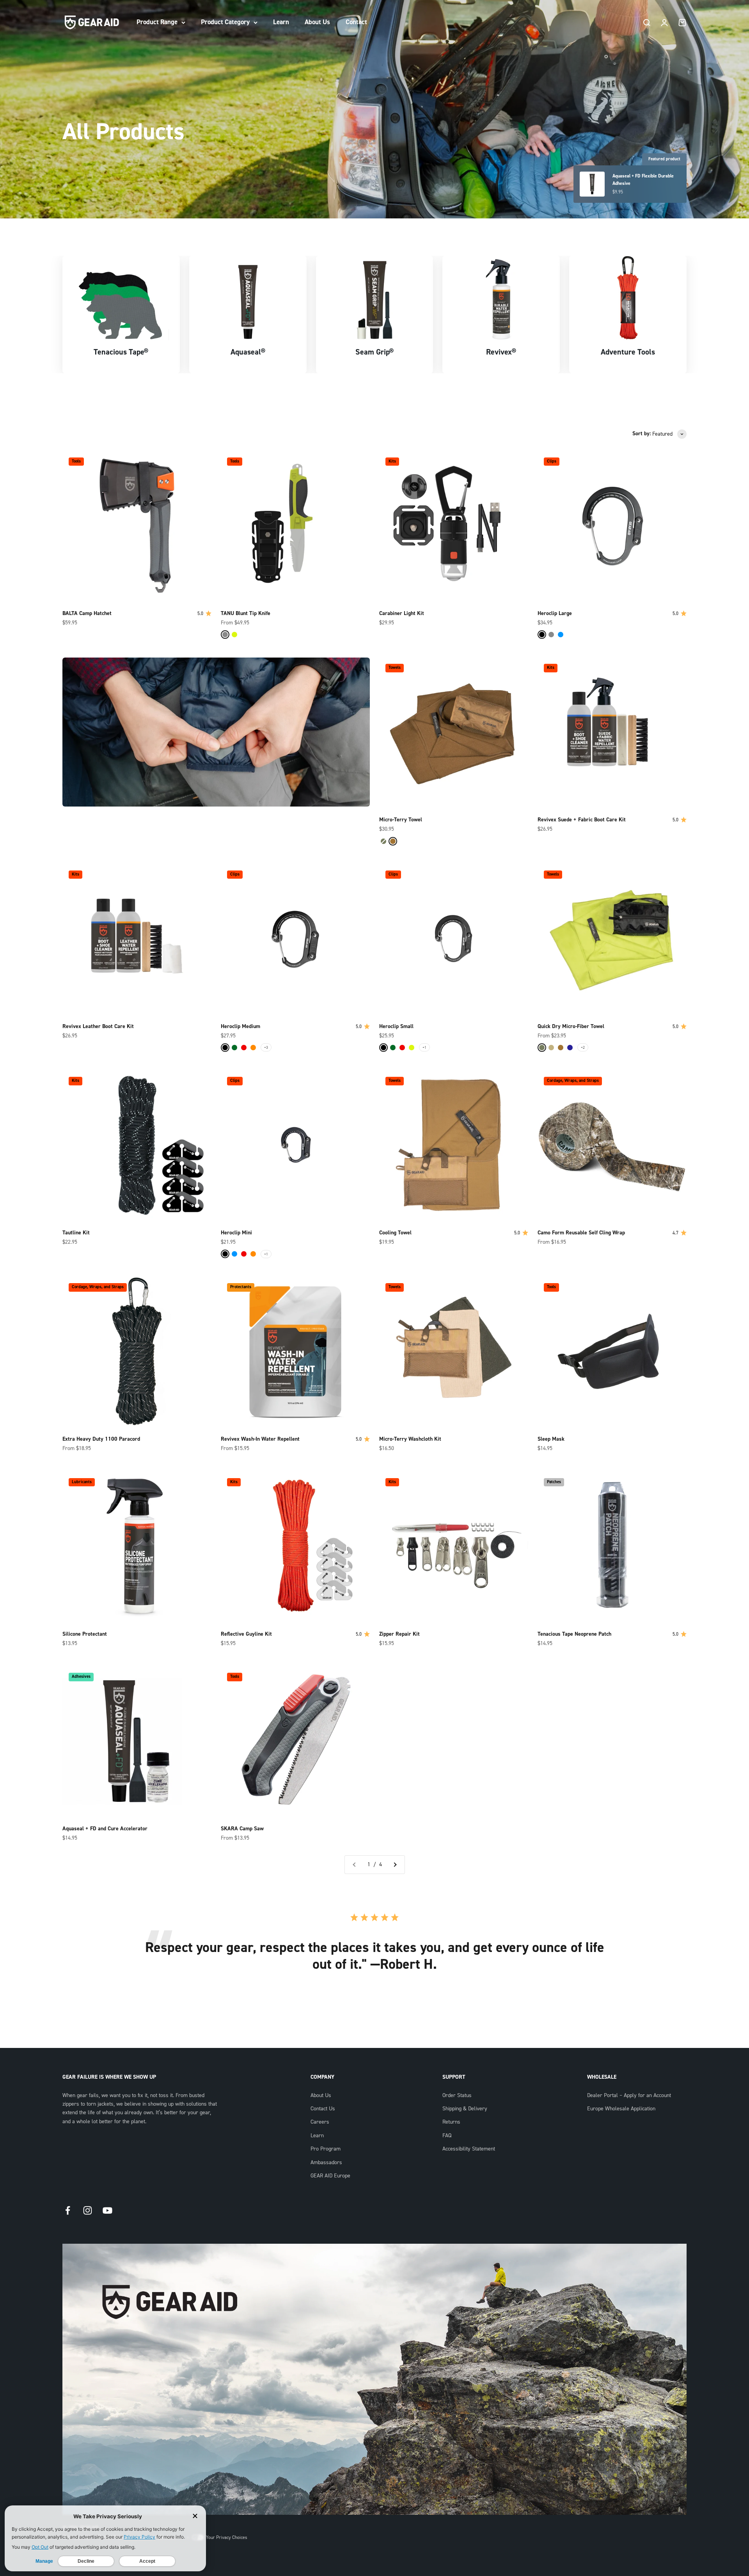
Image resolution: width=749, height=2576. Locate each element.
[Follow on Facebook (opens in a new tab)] (68, 2210)
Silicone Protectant (85, 1634)
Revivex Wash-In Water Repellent (260, 1439)
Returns (451, 2122)
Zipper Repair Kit (399, 1634)
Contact (356, 22)
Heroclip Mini (236, 1233)
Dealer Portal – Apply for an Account (629, 2096)
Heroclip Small (396, 1026)
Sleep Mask (551, 1439)
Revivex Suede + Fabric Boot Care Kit (582, 820)
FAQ (447, 2136)
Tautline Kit (76, 1233)
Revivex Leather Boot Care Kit (98, 1026)
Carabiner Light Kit (402, 613)
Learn (281, 22)
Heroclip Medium (240, 1026)
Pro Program (326, 2149)
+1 (424, 1047)
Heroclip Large (555, 613)
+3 (266, 1047)
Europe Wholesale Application (621, 2109)
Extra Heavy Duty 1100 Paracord (101, 1439)
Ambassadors (326, 2163)
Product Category (225, 22)
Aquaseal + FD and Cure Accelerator (105, 1829)
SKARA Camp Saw (242, 1829)
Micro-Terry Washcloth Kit (410, 1439)
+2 (583, 1047)
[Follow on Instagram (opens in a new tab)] (88, 2210)
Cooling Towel (395, 1233)
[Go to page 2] (395, 1865)
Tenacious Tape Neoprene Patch (574, 1634)
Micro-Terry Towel (401, 820)
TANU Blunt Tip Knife (246, 613)
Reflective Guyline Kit (246, 1634)
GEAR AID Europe (330, 2176)
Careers (320, 2122)
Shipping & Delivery (465, 2109)
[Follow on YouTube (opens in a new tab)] (107, 2210)
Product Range (157, 22)
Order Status (457, 2096)
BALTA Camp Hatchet (87, 613)
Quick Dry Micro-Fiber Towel (571, 1026)
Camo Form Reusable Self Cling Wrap (581, 1233)
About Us (317, 22)
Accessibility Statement (469, 2149)
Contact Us (323, 2109)
